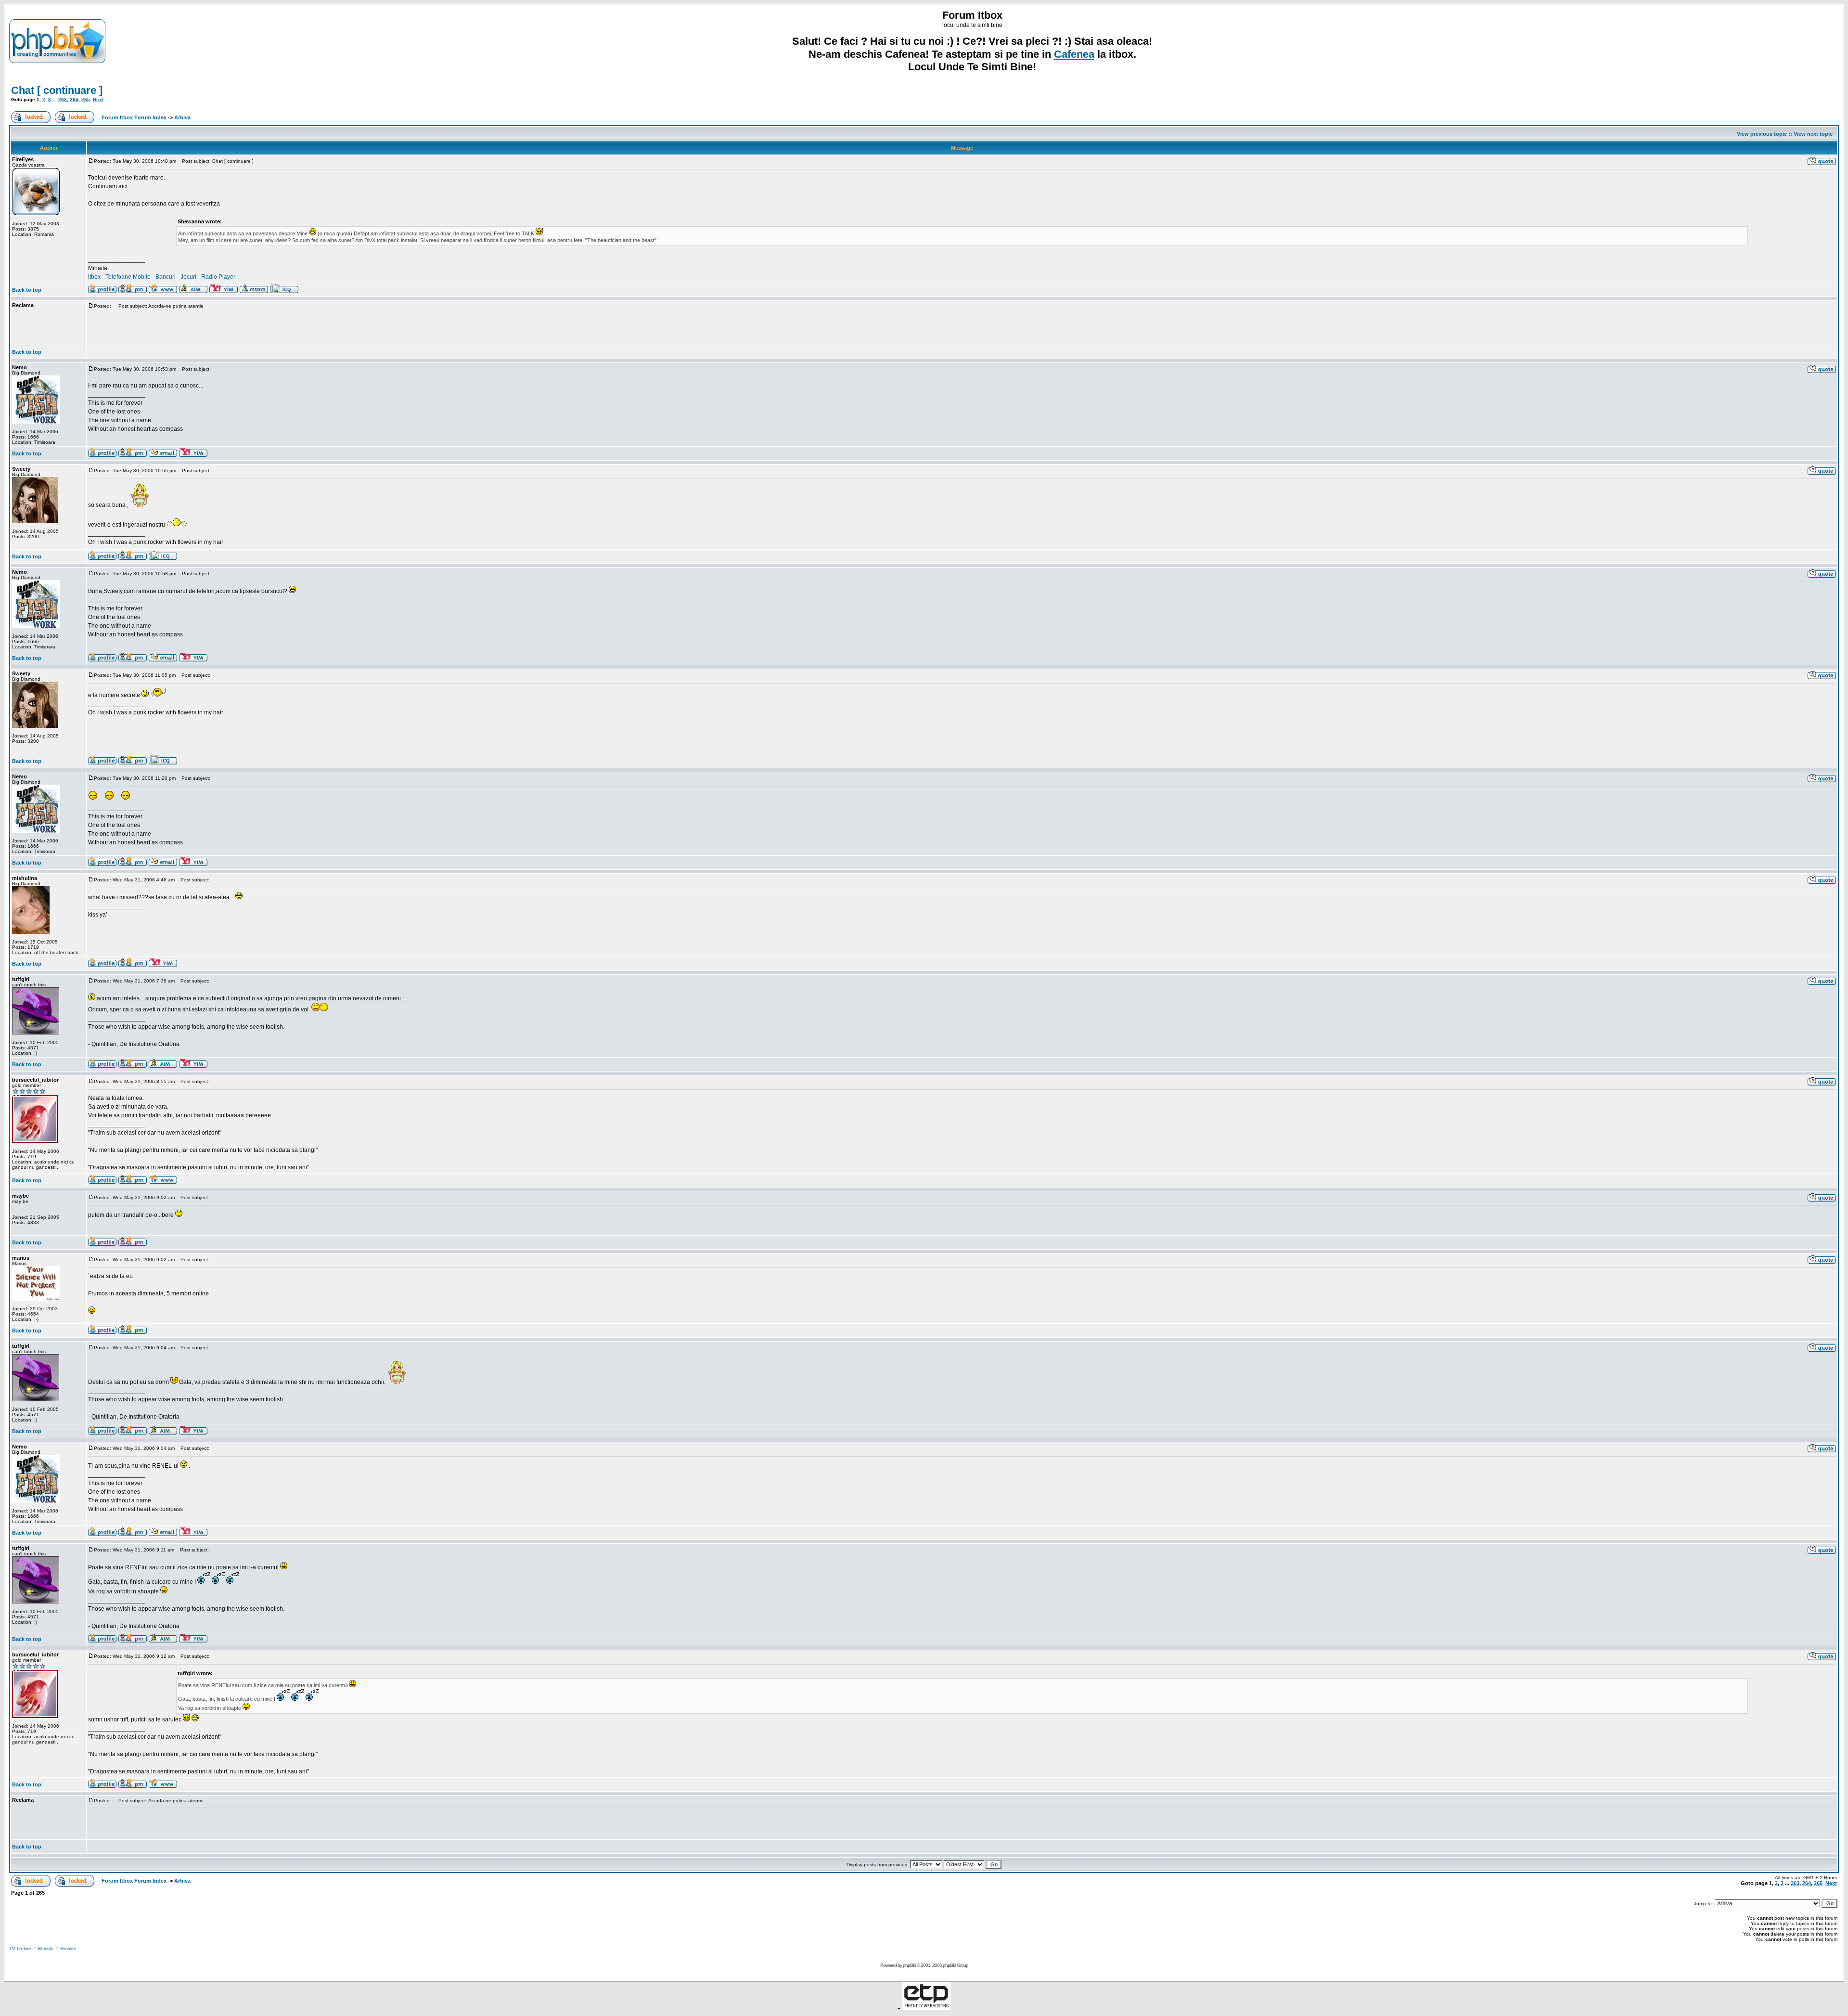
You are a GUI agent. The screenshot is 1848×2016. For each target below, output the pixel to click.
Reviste (46, 1948)
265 (86, 99)
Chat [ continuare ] (57, 90)
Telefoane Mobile (128, 277)
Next (98, 99)
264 (74, 99)
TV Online (20, 1948)
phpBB (909, 1965)
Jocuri (188, 277)
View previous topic (1762, 134)
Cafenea (1074, 54)
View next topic (1813, 134)
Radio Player (218, 277)
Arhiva (182, 117)
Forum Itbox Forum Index (134, 117)
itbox (94, 277)
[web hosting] (926, 2008)
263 (63, 99)
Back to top (27, 290)
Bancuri (166, 277)
